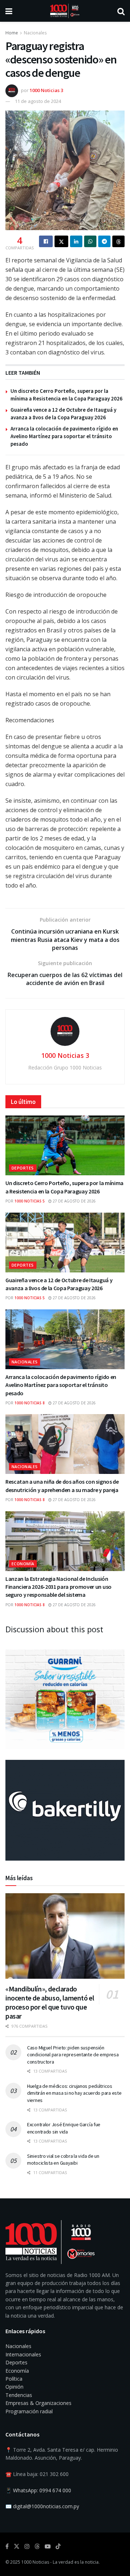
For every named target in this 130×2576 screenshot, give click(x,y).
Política (14, 2379)
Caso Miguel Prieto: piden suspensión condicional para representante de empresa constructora (73, 2055)
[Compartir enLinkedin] (76, 241)
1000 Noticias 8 (30, 1403)
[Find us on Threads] (37, 2547)
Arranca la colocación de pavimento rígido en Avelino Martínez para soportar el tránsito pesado (64, 436)
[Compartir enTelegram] (104, 241)
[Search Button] (121, 11)
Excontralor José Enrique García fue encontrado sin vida (64, 2128)
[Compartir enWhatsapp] (90, 241)
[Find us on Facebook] (7, 2546)
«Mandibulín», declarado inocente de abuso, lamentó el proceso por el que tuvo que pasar (50, 2002)
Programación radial (29, 2411)
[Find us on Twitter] (17, 2546)
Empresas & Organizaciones (38, 2403)
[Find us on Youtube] (48, 2546)
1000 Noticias (35, 2562)
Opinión (14, 2387)
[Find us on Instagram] (27, 2546)
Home (12, 33)
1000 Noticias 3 (46, 90)
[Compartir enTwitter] (61, 241)
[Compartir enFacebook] (46, 241)
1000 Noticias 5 (30, 1201)
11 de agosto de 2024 (38, 101)
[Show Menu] (9, 11)
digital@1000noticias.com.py (46, 2506)
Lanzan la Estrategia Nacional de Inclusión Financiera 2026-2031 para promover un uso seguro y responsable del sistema (58, 1587)
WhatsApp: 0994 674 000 (42, 2490)
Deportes (23, 1168)
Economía (23, 1564)
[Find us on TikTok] (58, 2547)
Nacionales (35, 33)
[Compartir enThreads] (118, 241)
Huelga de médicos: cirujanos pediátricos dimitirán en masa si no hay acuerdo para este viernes (74, 2093)
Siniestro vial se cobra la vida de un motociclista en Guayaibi (63, 2160)
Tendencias (19, 2395)
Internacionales (23, 2354)
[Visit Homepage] (65, 11)
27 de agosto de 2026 (74, 1201)
